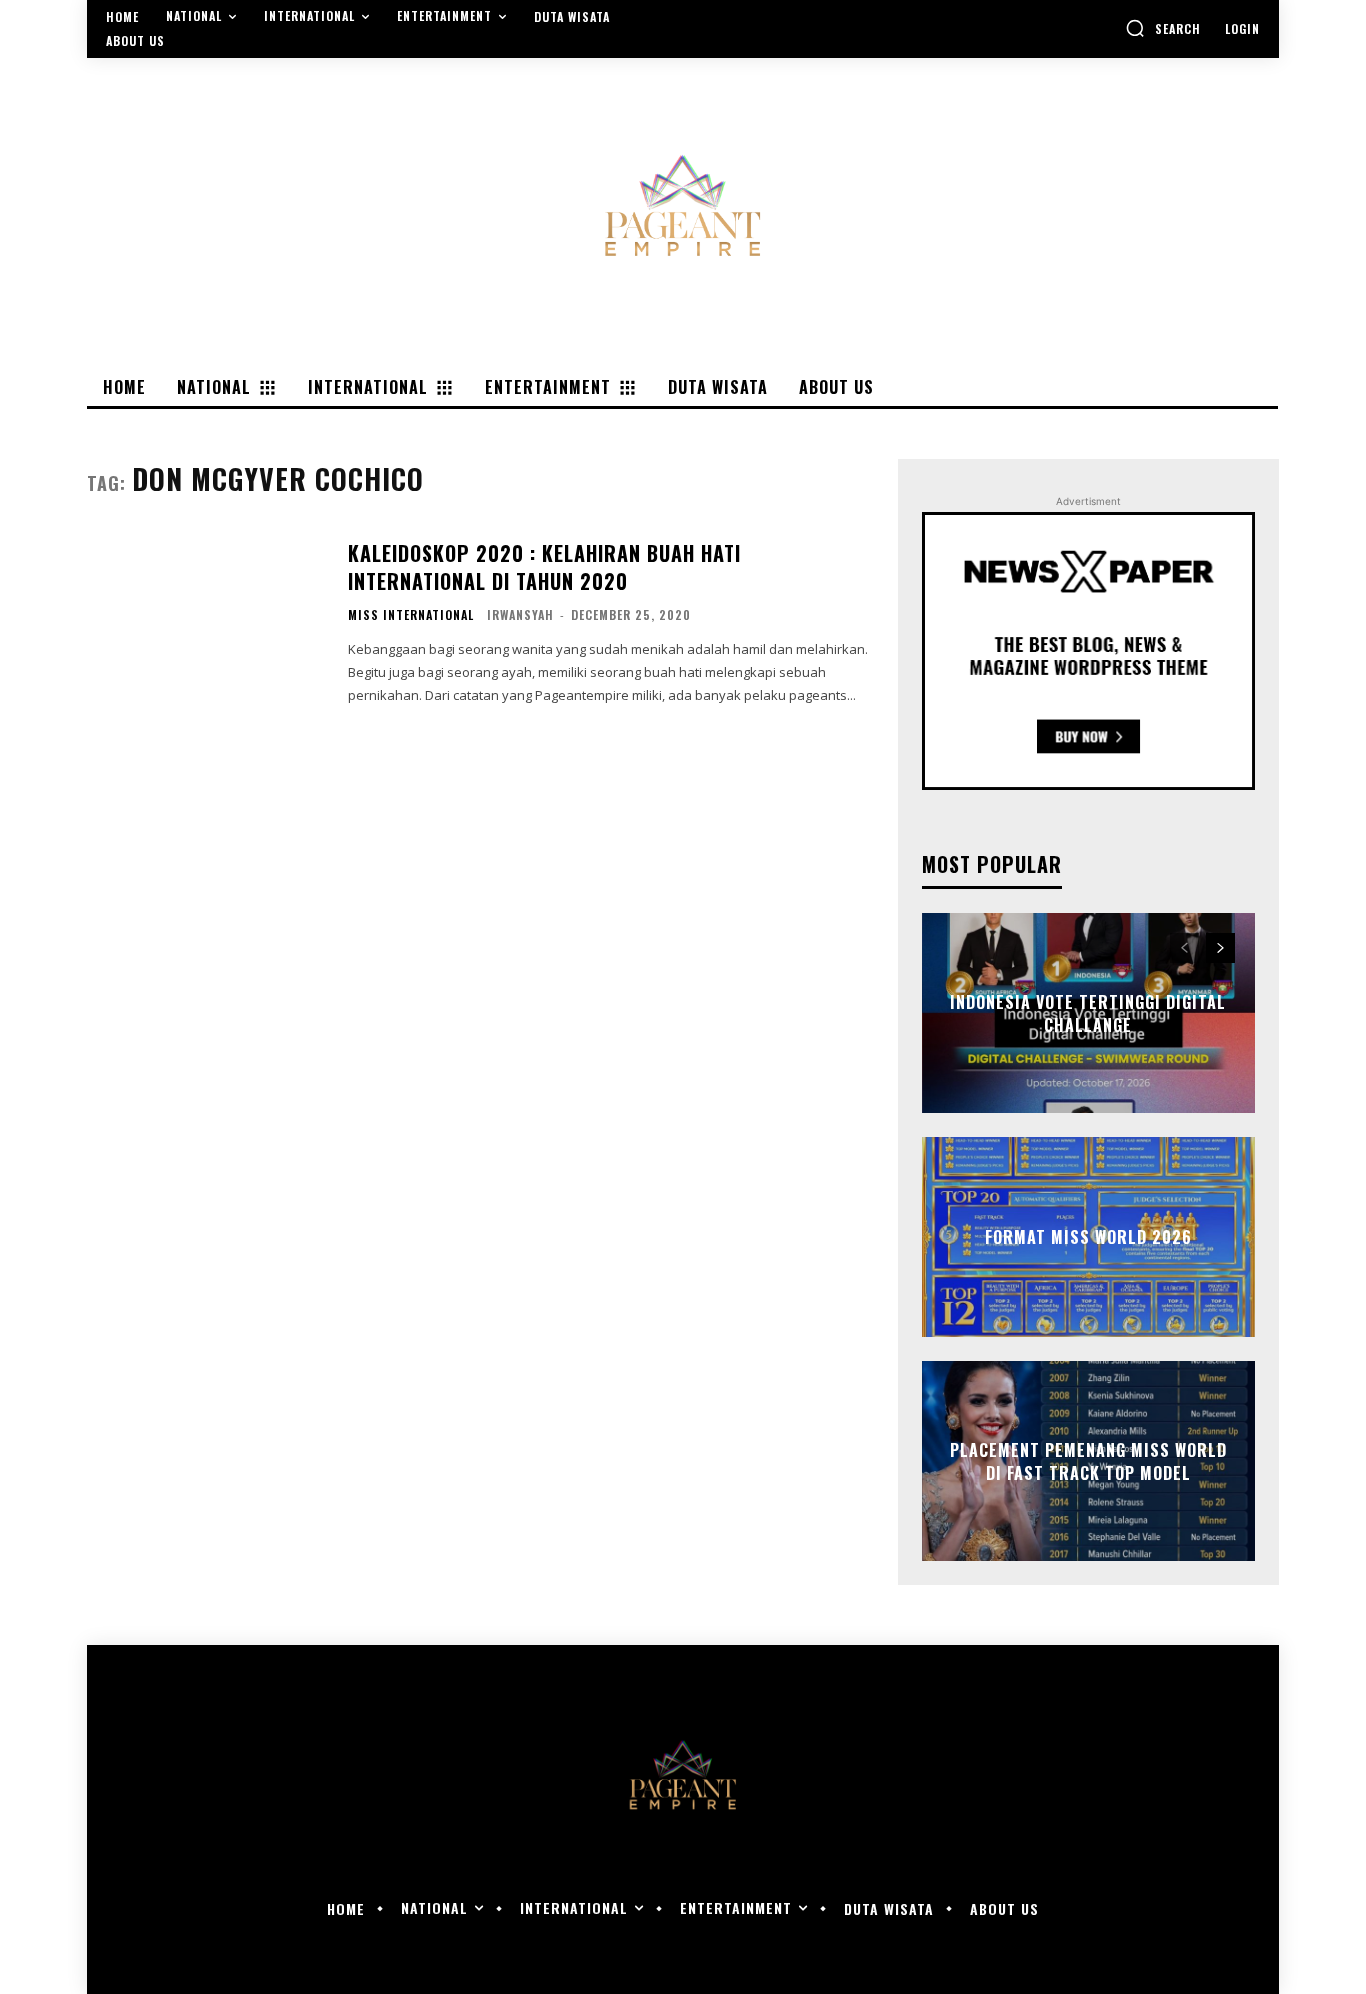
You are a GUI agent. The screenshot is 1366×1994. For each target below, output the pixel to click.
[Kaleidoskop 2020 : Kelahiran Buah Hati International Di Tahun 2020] (205, 621)
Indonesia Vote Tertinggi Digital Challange (1088, 1013)
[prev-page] (1184, 948)
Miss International (411, 615)
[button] (1163, 28)
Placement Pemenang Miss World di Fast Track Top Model (1088, 1461)
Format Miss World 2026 (1088, 1237)
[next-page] (1220, 948)
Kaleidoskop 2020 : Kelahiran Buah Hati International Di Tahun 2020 (544, 567)
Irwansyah (520, 614)
